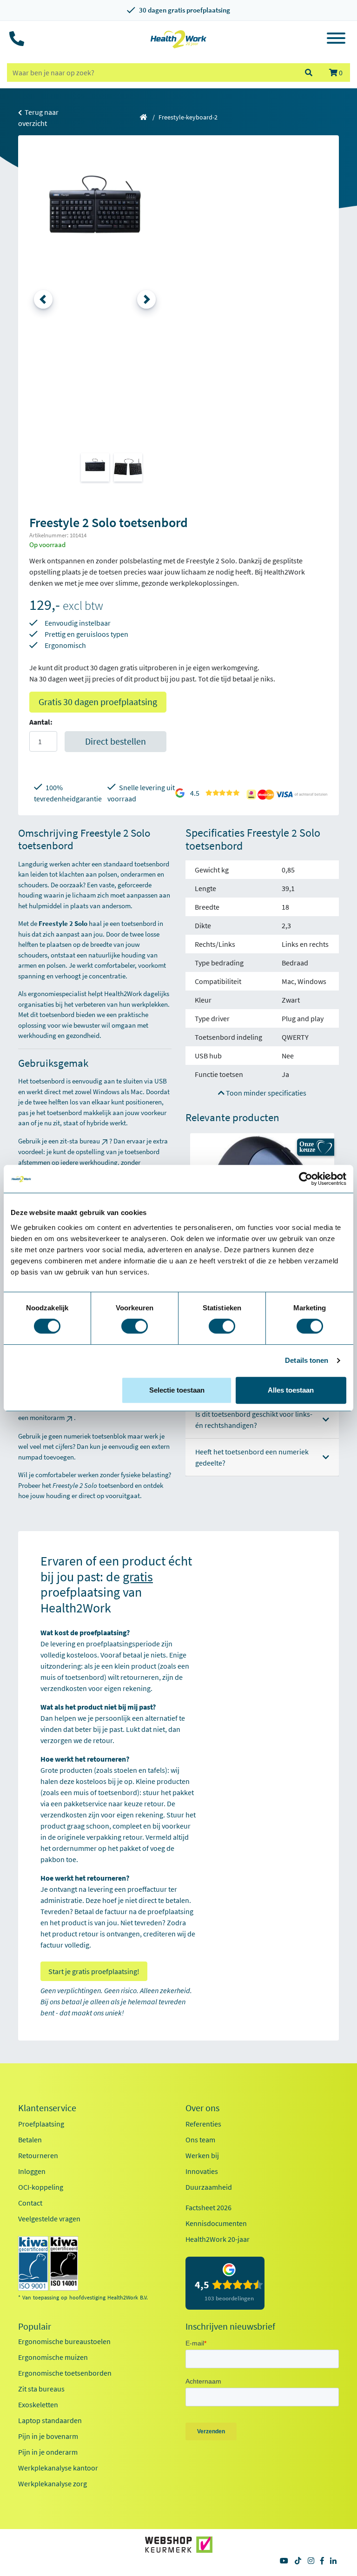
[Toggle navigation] (336, 40)
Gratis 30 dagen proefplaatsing (98, 702)
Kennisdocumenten (216, 2223)
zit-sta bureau (80, 1141)
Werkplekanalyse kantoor (58, 2468)
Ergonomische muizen (53, 2357)
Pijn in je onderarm (48, 2452)
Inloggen (32, 2171)
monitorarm (47, 1417)
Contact (30, 2203)
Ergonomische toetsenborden (65, 2373)
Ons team (200, 2140)
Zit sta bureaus (41, 2389)
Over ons (202, 2108)
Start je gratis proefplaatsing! (94, 1971)
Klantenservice (47, 2108)
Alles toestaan (291, 1390)
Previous (43, 299)
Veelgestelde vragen (49, 2219)
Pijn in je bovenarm (48, 2436)
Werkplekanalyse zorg (53, 2484)
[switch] (135, 1326)
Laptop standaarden (50, 2420)
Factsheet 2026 (208, 2207)
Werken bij (202, 2155)
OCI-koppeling (41, 2187)
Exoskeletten (38, 2404)
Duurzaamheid (209, 2187)
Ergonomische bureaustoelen (64, 2341)
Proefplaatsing (41, 2124)
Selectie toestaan (177, 1390)
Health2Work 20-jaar (218, 2239)
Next (146, 299)
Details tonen (307, 1360)
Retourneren (38, 2155)
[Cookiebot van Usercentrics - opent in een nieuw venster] (306, 1179)
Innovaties (202, 2171)
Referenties (203, 2124)
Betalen (30, 2140)
